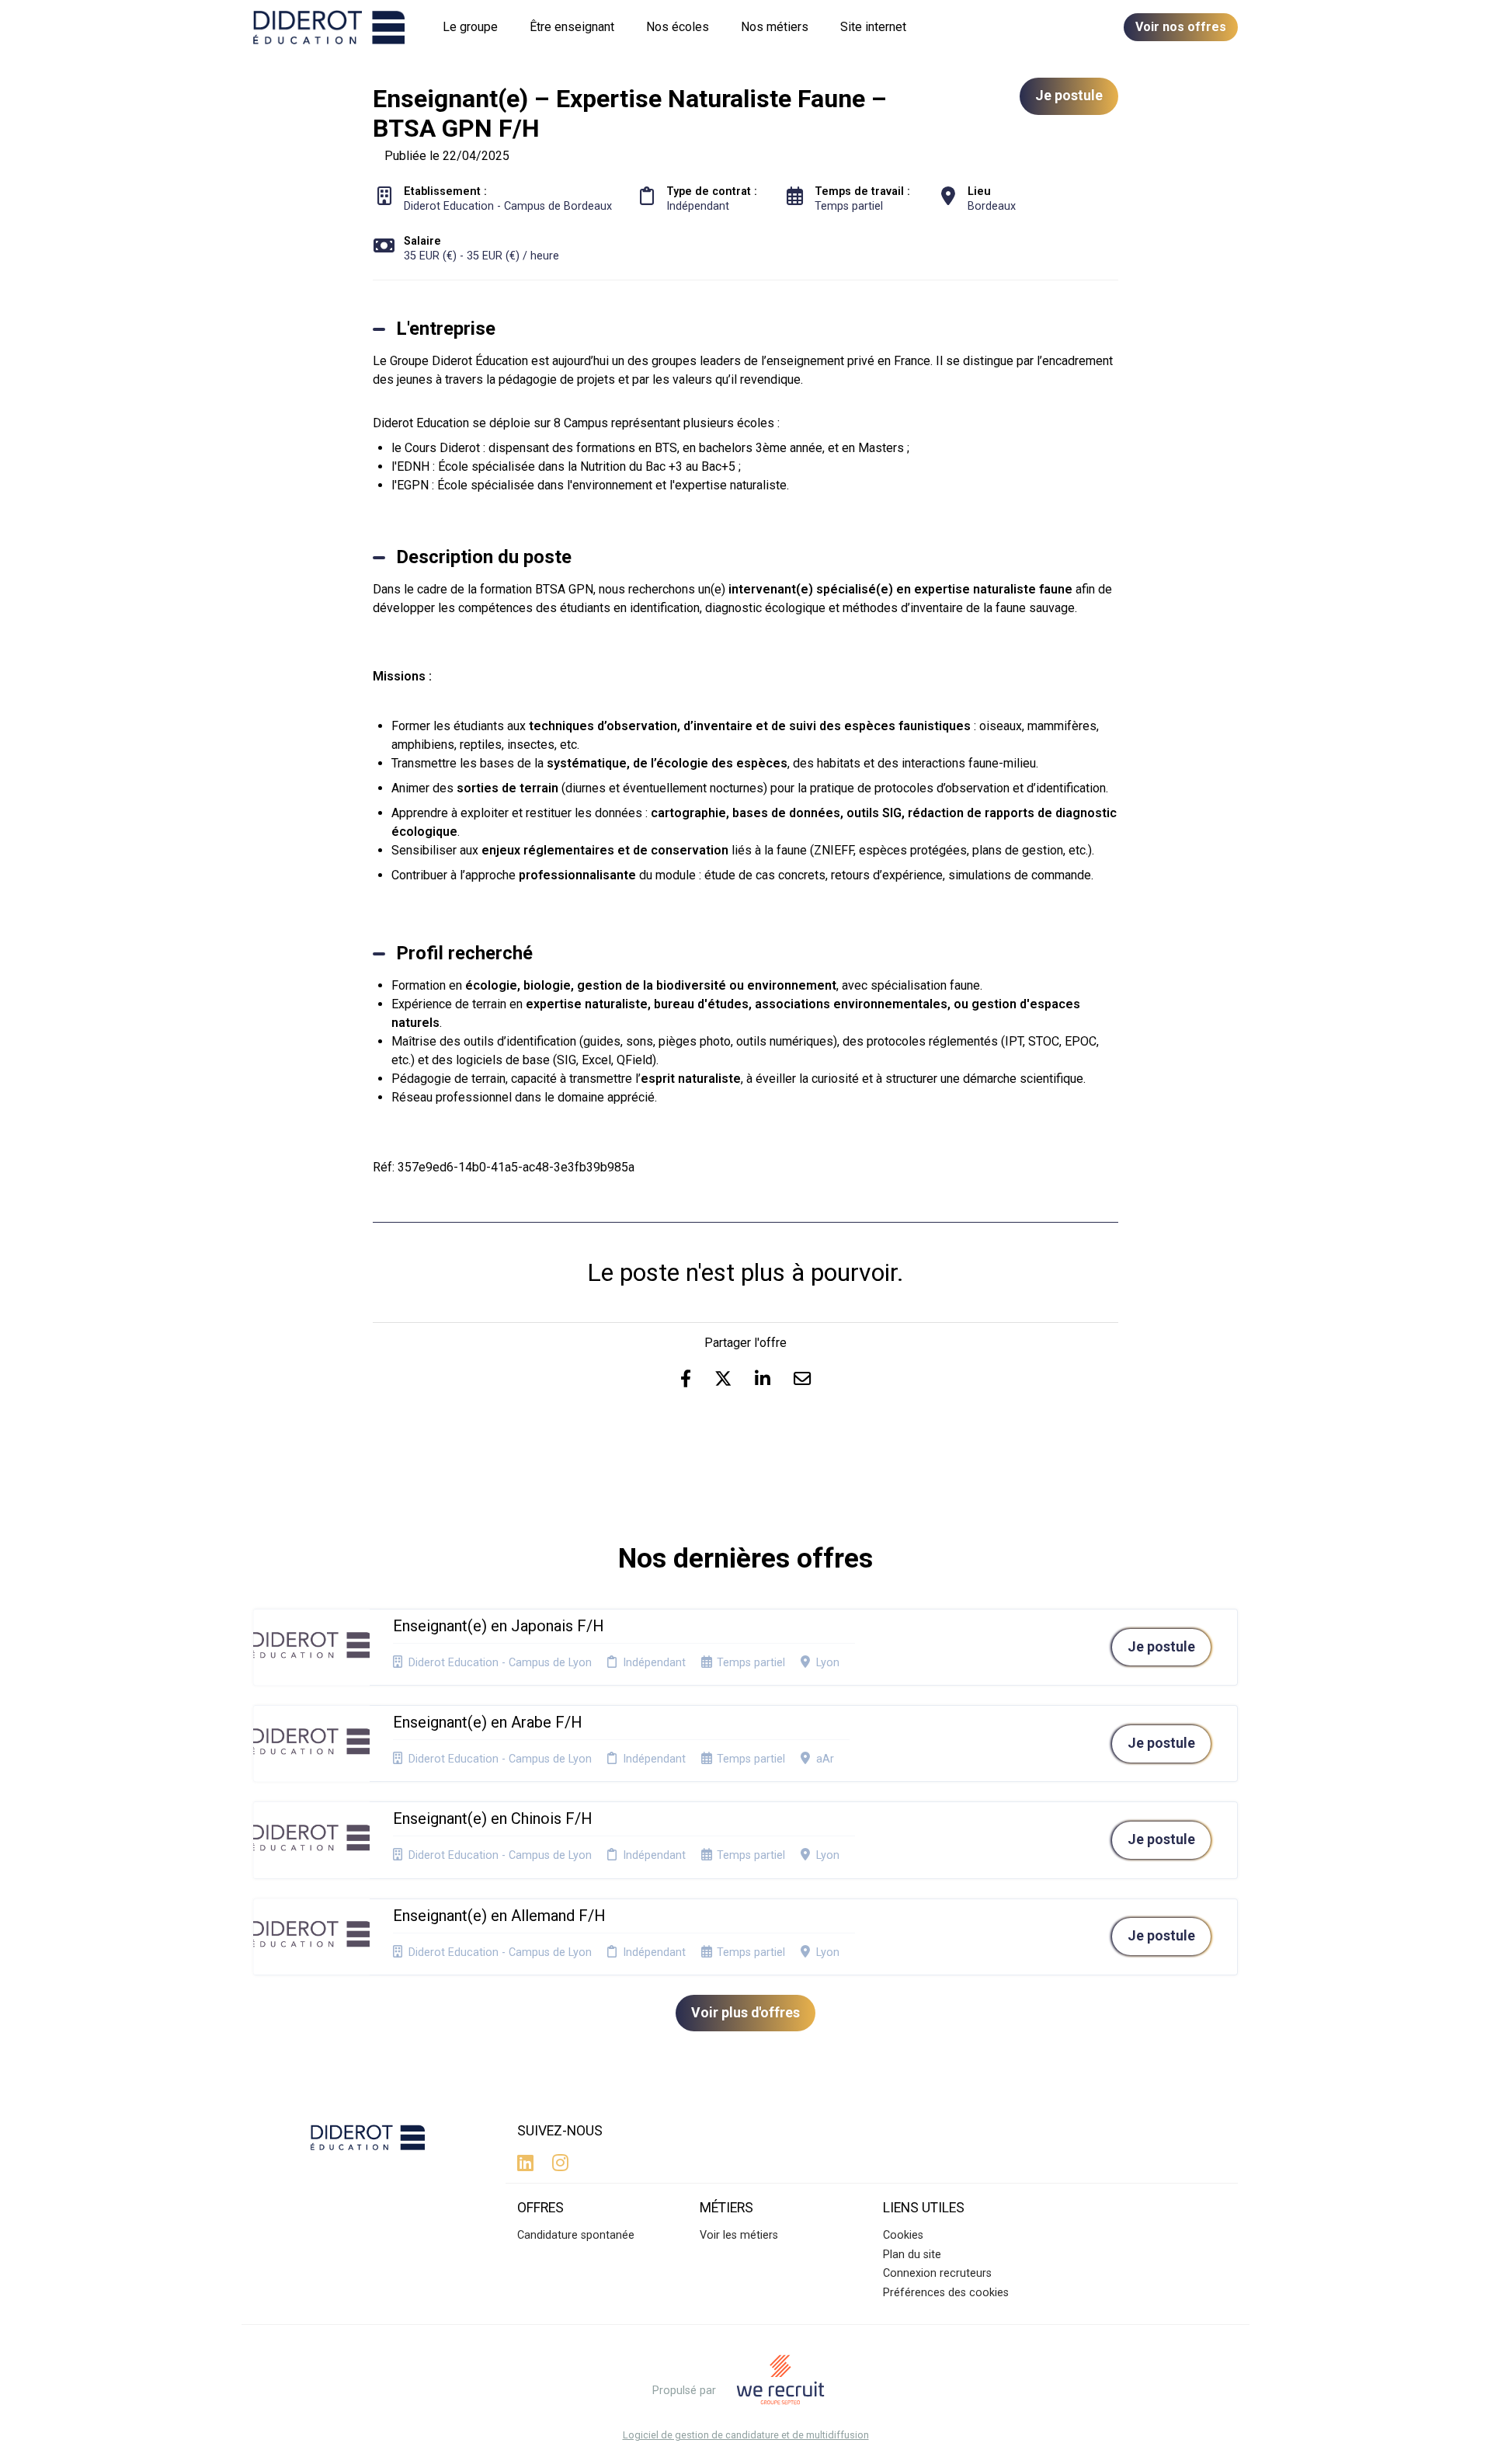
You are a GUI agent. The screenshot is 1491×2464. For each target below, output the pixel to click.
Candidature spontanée (576, 2235)
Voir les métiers (739, 2235)
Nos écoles (678, 27)
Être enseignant (572, 27)
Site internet (873, 27)
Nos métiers (775, 27)
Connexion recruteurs (937, 2273)
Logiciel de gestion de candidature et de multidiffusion (746, 2436)
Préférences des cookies (946, 2293)
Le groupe (470, 27)
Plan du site (912, 2255)
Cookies (903, 2235)
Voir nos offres (1181, 27)
